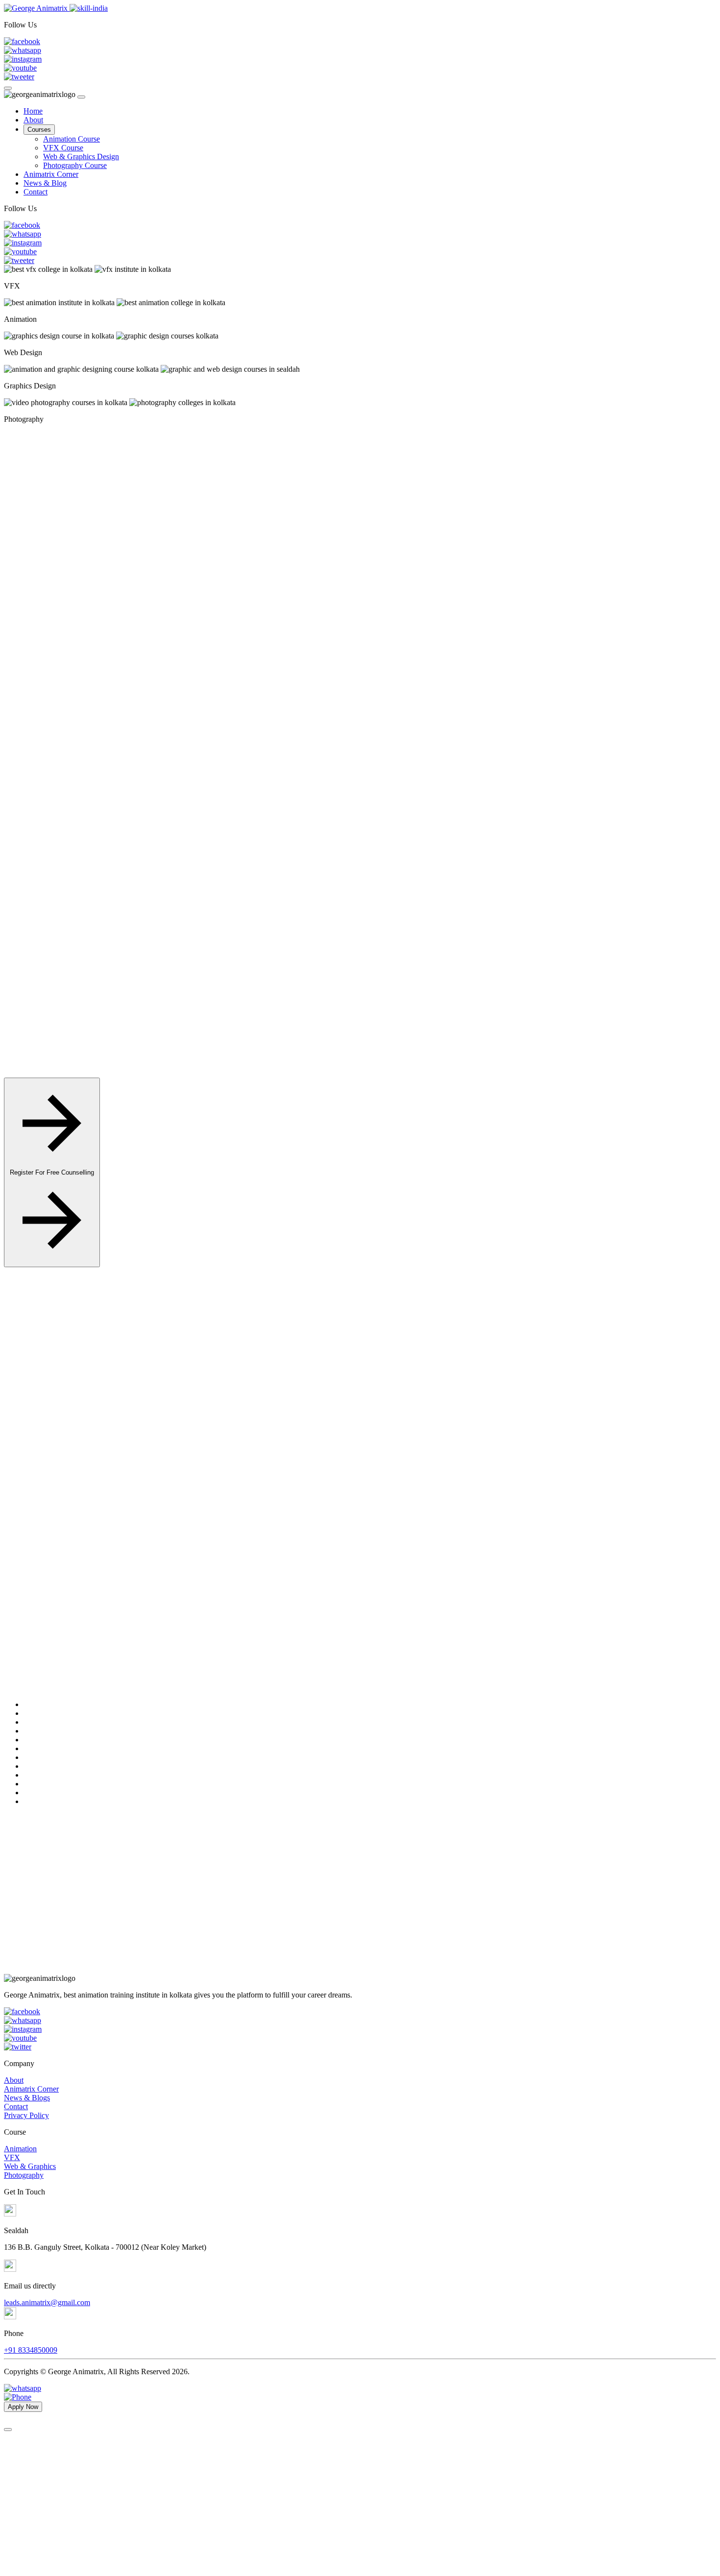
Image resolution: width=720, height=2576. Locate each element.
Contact (36, 192)
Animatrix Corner (51, 174)
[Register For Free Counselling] (52, 1262)
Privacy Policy (26, 2115)
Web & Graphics (30, 2166)
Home (33, 111)
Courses (39, 130)
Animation (20, 2149)
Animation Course (72, 139)
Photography (24, 2175)
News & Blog (45, 183)
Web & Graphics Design (81, 156)
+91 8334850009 (31, 2350)
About (33, 120)
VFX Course (63, 148)
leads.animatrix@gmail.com (47, 2302)
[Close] (81, 97)
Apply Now (158, 1378)
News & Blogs (27, 2098)
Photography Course (75, 165)
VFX (12, 2157)
